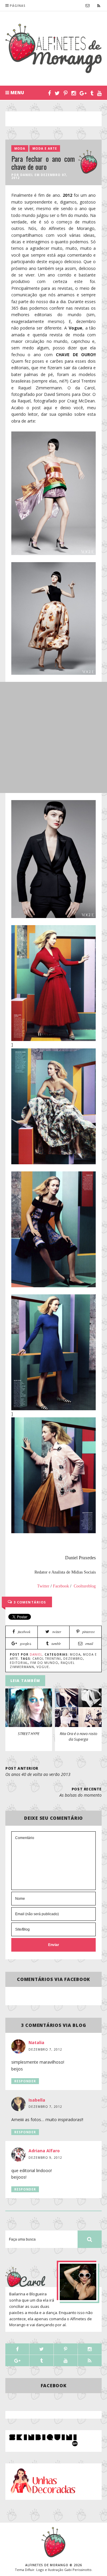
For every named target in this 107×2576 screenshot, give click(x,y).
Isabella (37, 2100)
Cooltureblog (85, 1586)
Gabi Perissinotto (78, 2570)
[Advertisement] (56, 119)
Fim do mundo (44, 1663)
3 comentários (29, 1602)
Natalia (36, 2042)
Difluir (30, 2570)
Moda (20, 148)
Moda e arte (45, 148)
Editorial (19, 1663)
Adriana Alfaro (44, 2151)
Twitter (43, 1586)
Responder (25, 2081)
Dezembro (73, 1659)
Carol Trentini (47, 1659)
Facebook (61, 1586)
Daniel (27, 175)
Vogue (43, 1667)
